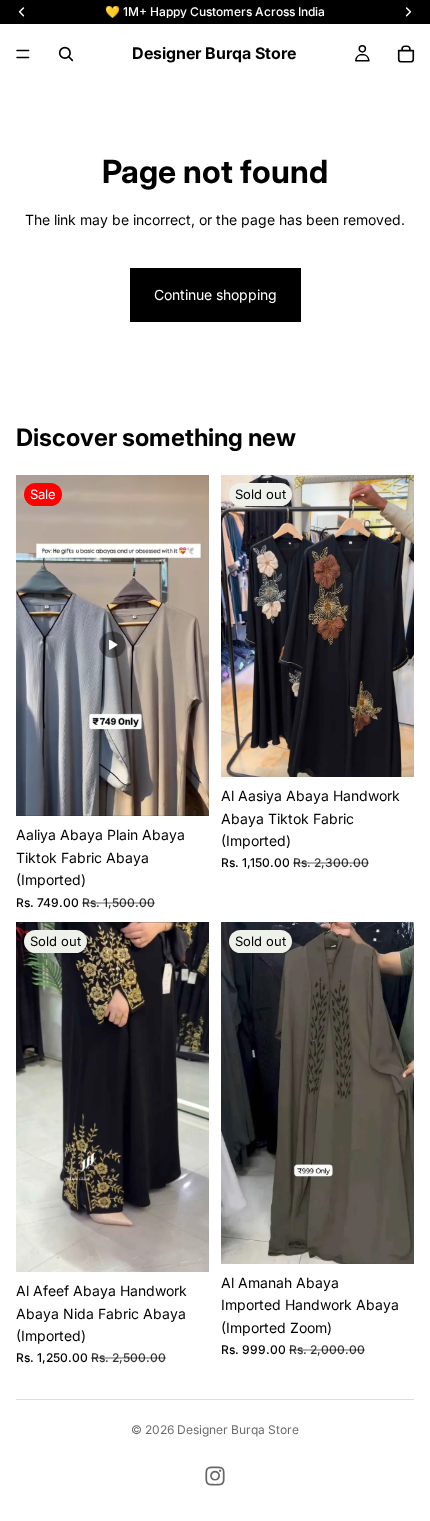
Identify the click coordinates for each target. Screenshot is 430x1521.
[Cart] (406, 54)
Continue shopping (215, 294)
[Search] (66, 54)
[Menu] (23, 54)
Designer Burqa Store (238, 1429)
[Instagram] (215, 1476)
